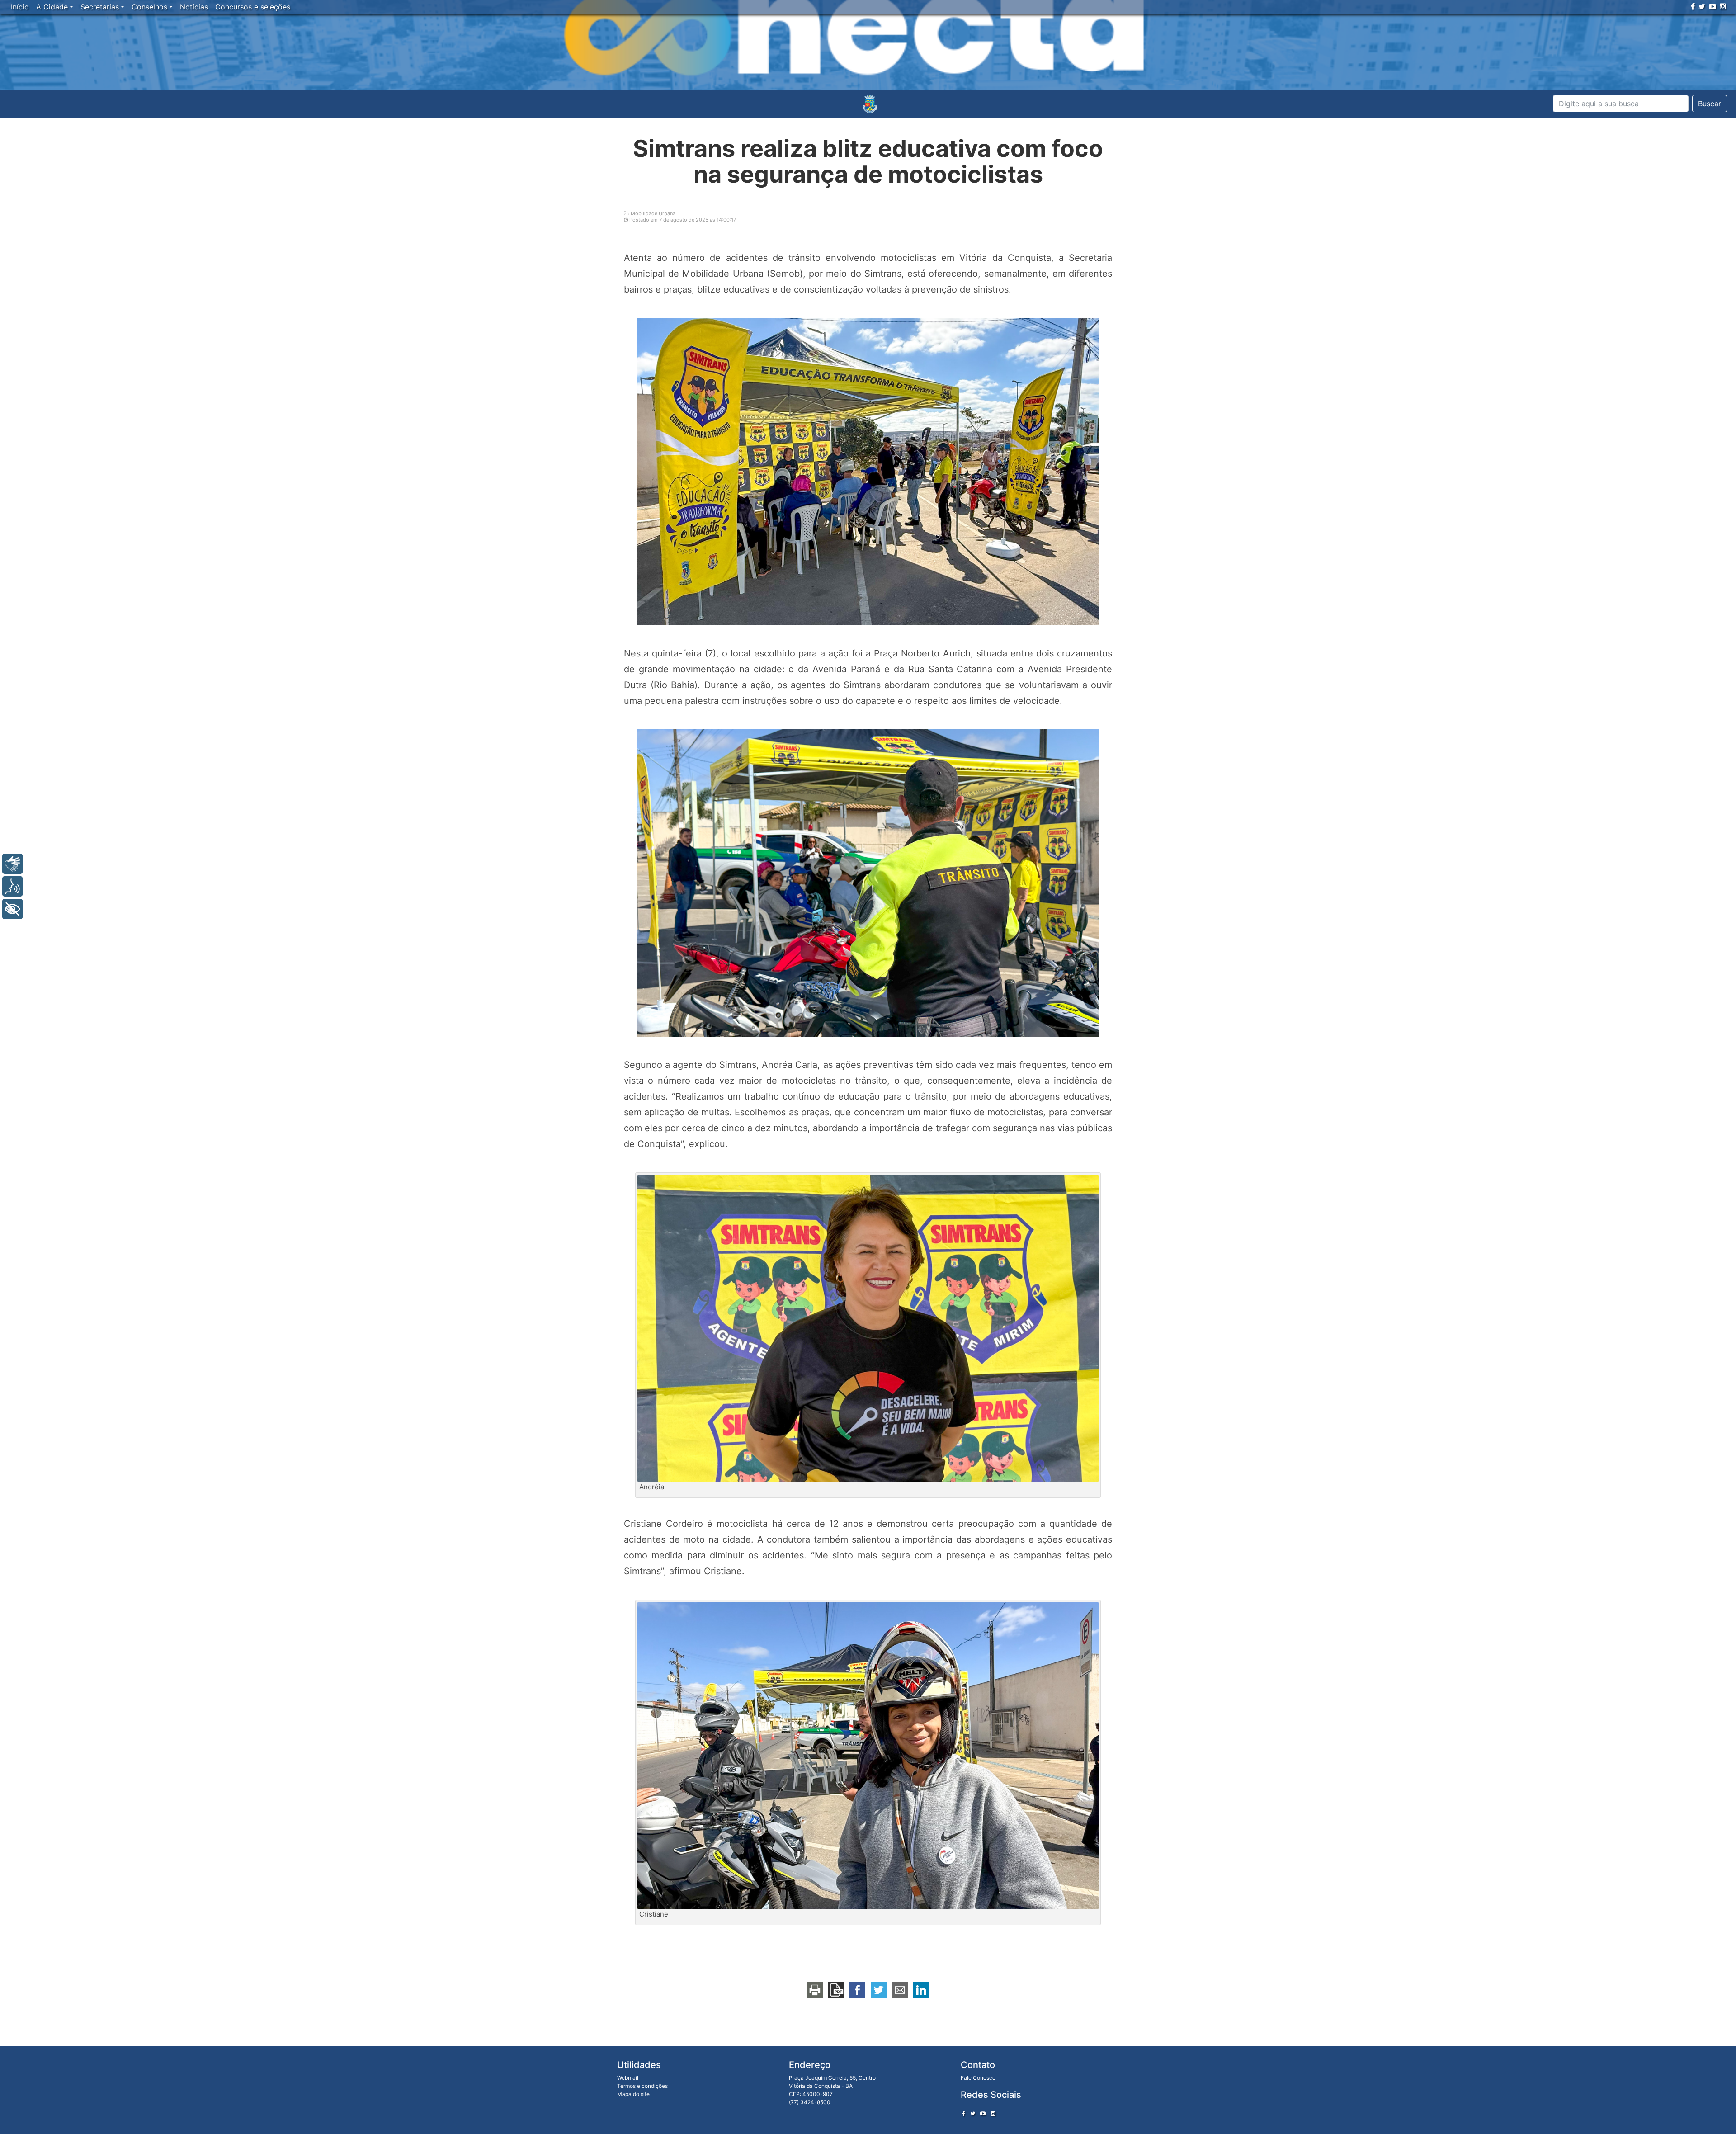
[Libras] (12, 864)
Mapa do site (633, 2094)
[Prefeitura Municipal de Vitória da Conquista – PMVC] (870, 104)
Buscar (1710, 104)
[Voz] (12, 886)
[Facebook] (1693, 6)
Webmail (628, 2078)
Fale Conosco (978, 2078)
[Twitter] (1702, 6)
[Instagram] (1723, 6)
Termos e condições (642, 2086)
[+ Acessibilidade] (12, 909)
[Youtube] (1712, 6)
